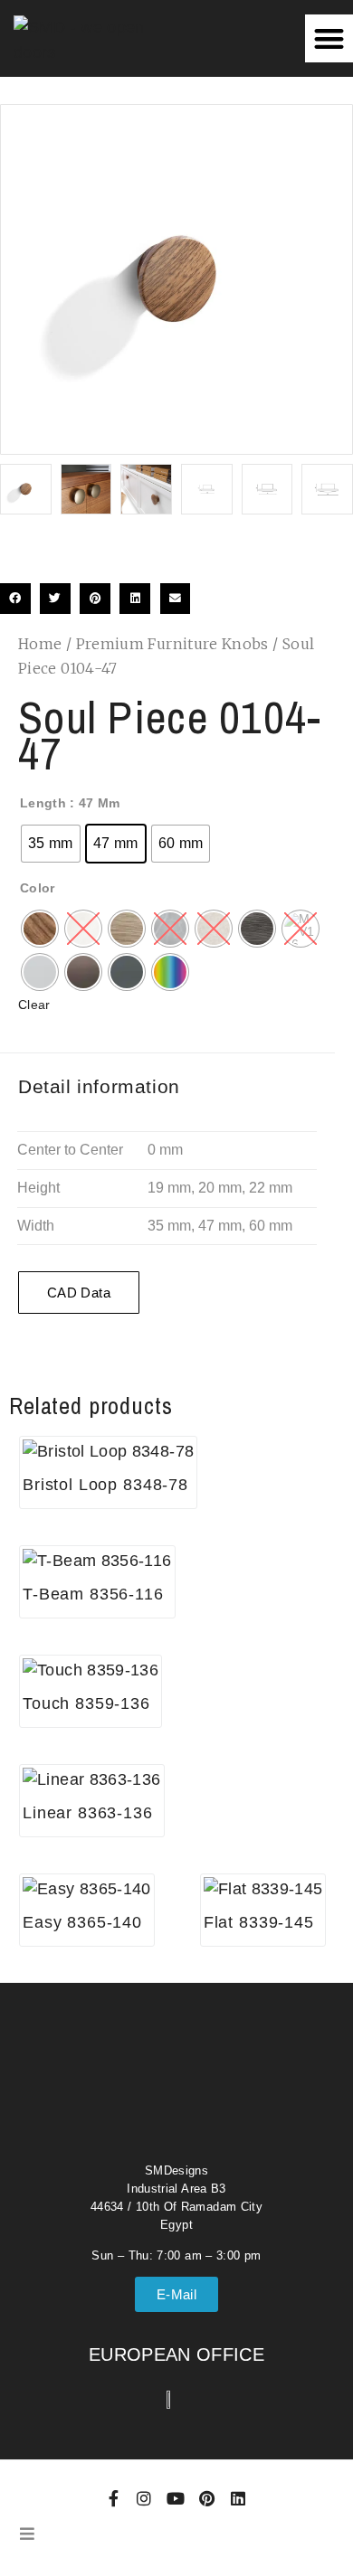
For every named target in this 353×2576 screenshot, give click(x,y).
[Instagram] (145, 2498)
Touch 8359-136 (86, 1703)
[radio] (51, 844)
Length (43, 803)
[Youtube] (176, 2498)
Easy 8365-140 (82, 1922)
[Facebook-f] (113, 2498)
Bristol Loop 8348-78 (105, 1485)
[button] (329, 38)
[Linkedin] (238, 2498)
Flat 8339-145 (259, 1922)
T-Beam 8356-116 (93, 1594)
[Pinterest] (206, 2498)
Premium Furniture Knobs (172, 644)
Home (40, 644)
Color (38, 888)
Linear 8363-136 (88, 1813)
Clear (34, 1005)
